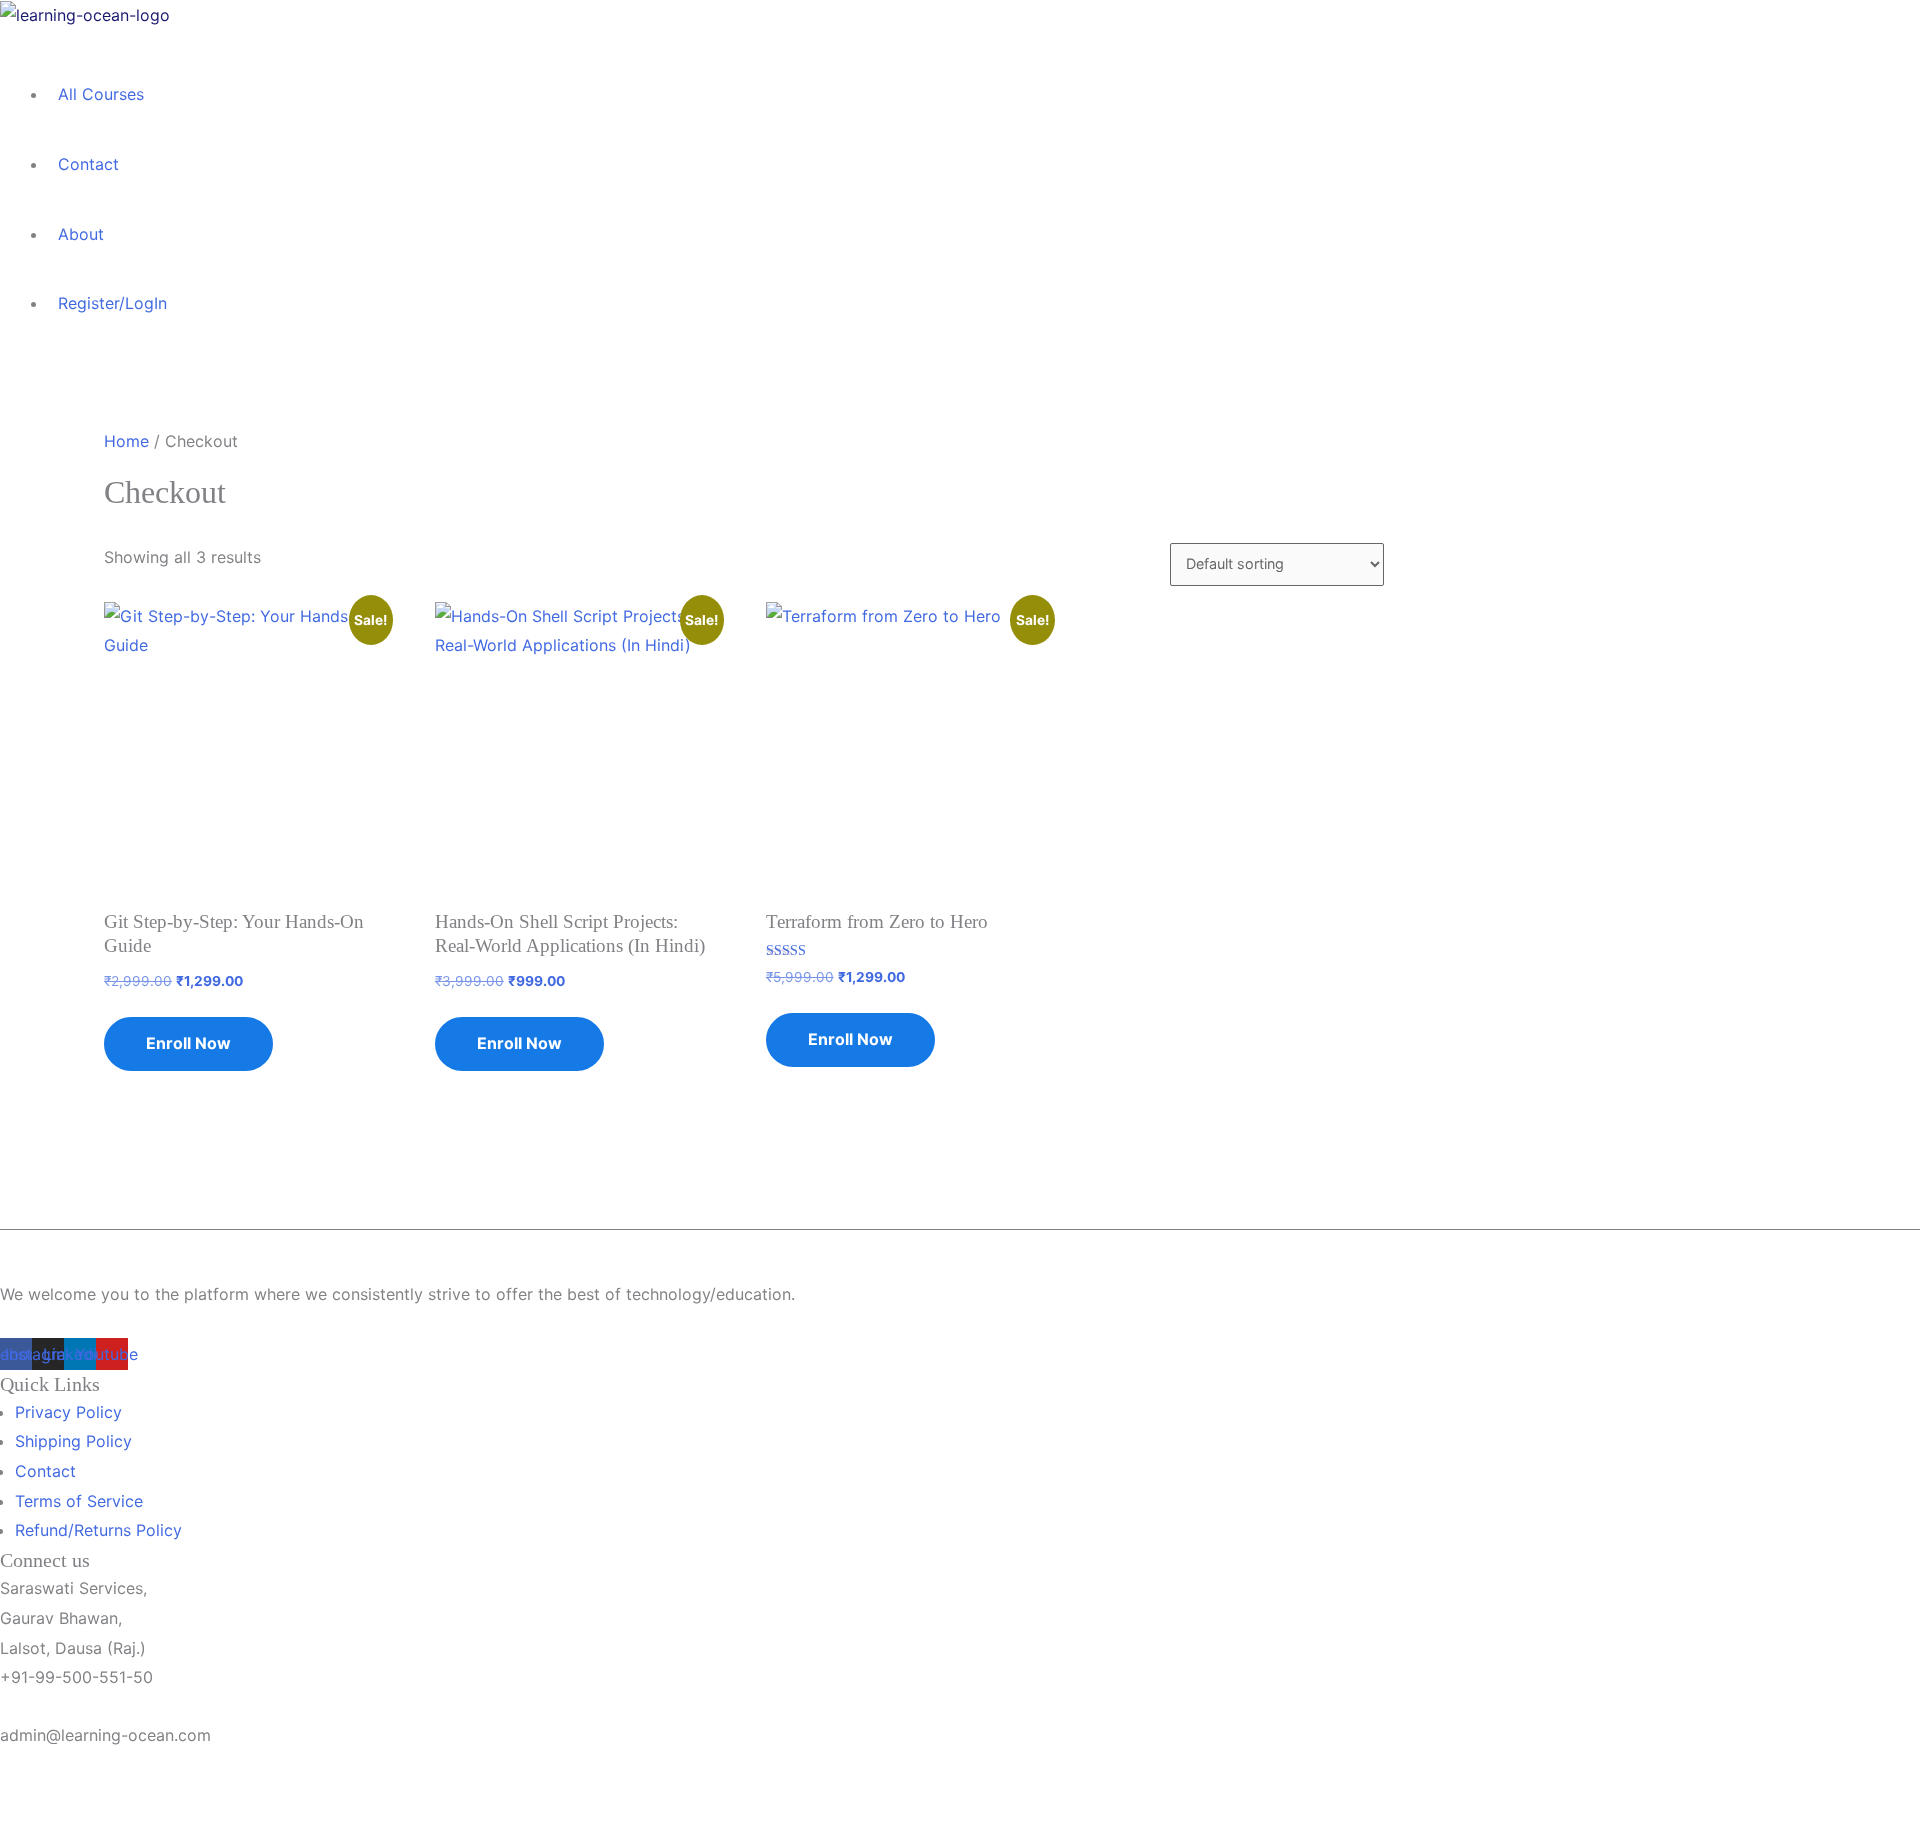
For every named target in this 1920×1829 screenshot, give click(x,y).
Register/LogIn (112, 303)
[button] (670, 45)
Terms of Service (79, 1501)
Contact (88, 164)
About (81, 234)
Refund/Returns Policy (98, 1530)
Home (126, 441)
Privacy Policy (68, 1412)
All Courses (101, 94)
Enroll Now (188, 1043)
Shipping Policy (73, 1441)
